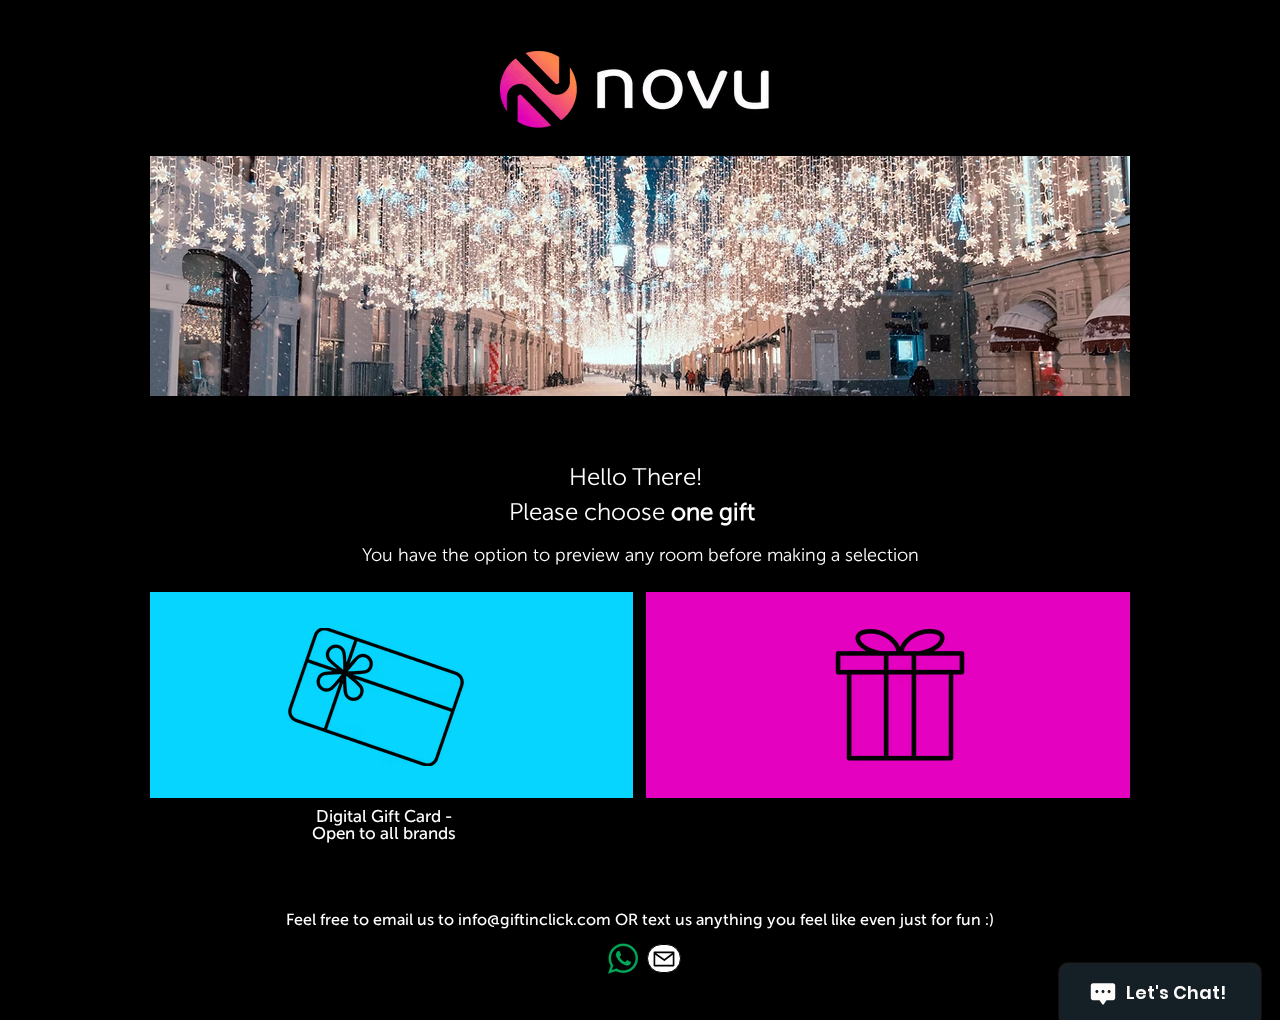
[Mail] (664, 958)
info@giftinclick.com (534, 919)
